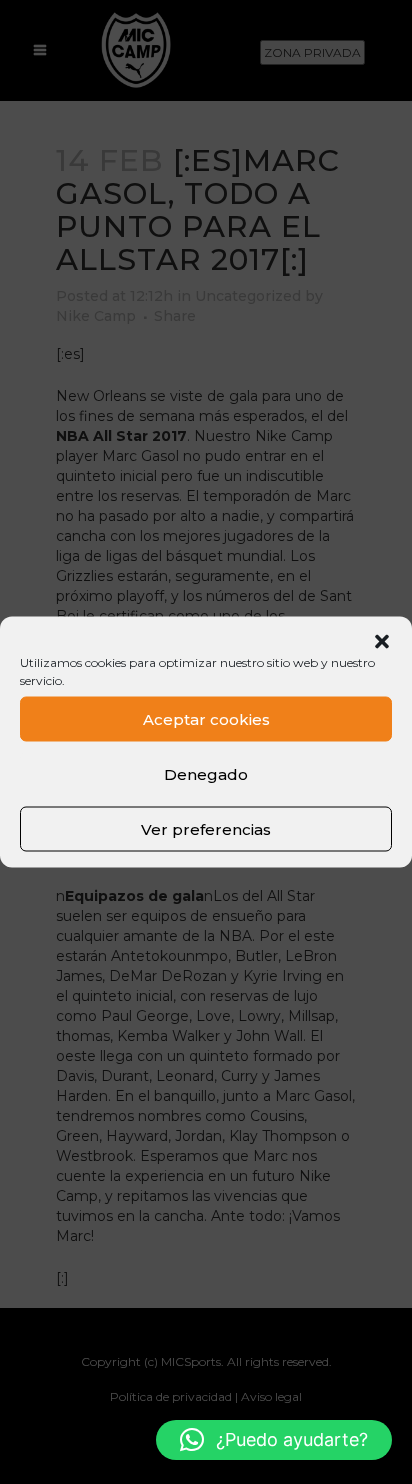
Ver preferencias (206, 828)
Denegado (206, 773)
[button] (382, 642)
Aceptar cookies (206, 718)
